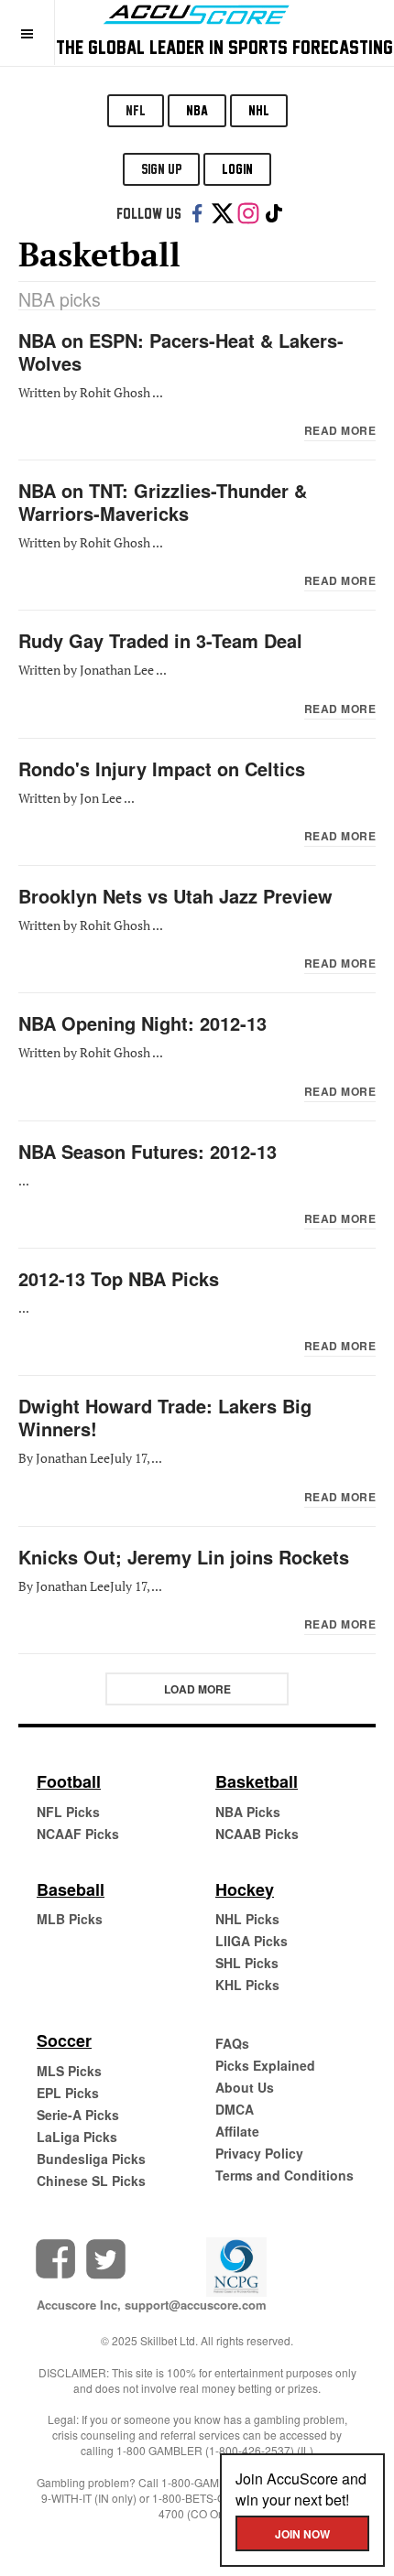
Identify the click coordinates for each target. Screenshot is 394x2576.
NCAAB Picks (257, 1834)
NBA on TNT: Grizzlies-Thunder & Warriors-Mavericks (163, 502)
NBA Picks (248, 1812)
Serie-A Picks (78, 2115)
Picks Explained (265, 2065)
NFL (136, 110)
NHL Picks (247, 1919)
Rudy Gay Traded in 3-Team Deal (160, 640)
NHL (259, 110)
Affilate (237, 2131)
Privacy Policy (259, 2153)
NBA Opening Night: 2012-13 (142, 1023)
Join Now (302, 2534)
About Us (245, 2087)
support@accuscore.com (196, 2305)
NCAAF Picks (78, 1834)
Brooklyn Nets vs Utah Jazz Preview (175, 896)
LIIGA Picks (252, 1941)
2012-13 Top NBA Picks (119, 1278)
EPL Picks (68, 2093)
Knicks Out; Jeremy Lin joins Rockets (184, 1557)
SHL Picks (247, 1963)
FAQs (232, 2043)
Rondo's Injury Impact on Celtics (162, 768)
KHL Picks (247, 1985)
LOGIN (237, 169)
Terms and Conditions (285, 2175)
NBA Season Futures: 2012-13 (148, 1151)
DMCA (235, 2109)
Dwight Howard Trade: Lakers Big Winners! (165, 1417)
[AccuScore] (197, 12)
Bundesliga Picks (91, 2159)
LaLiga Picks (77, 2137)
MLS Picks (69, 2071)
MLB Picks (70, 1919)
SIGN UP (161, 169)
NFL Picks (68, 1812)
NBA (197, 110)
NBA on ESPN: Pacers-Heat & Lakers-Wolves (181, 352)
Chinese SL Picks (91, 2181)
